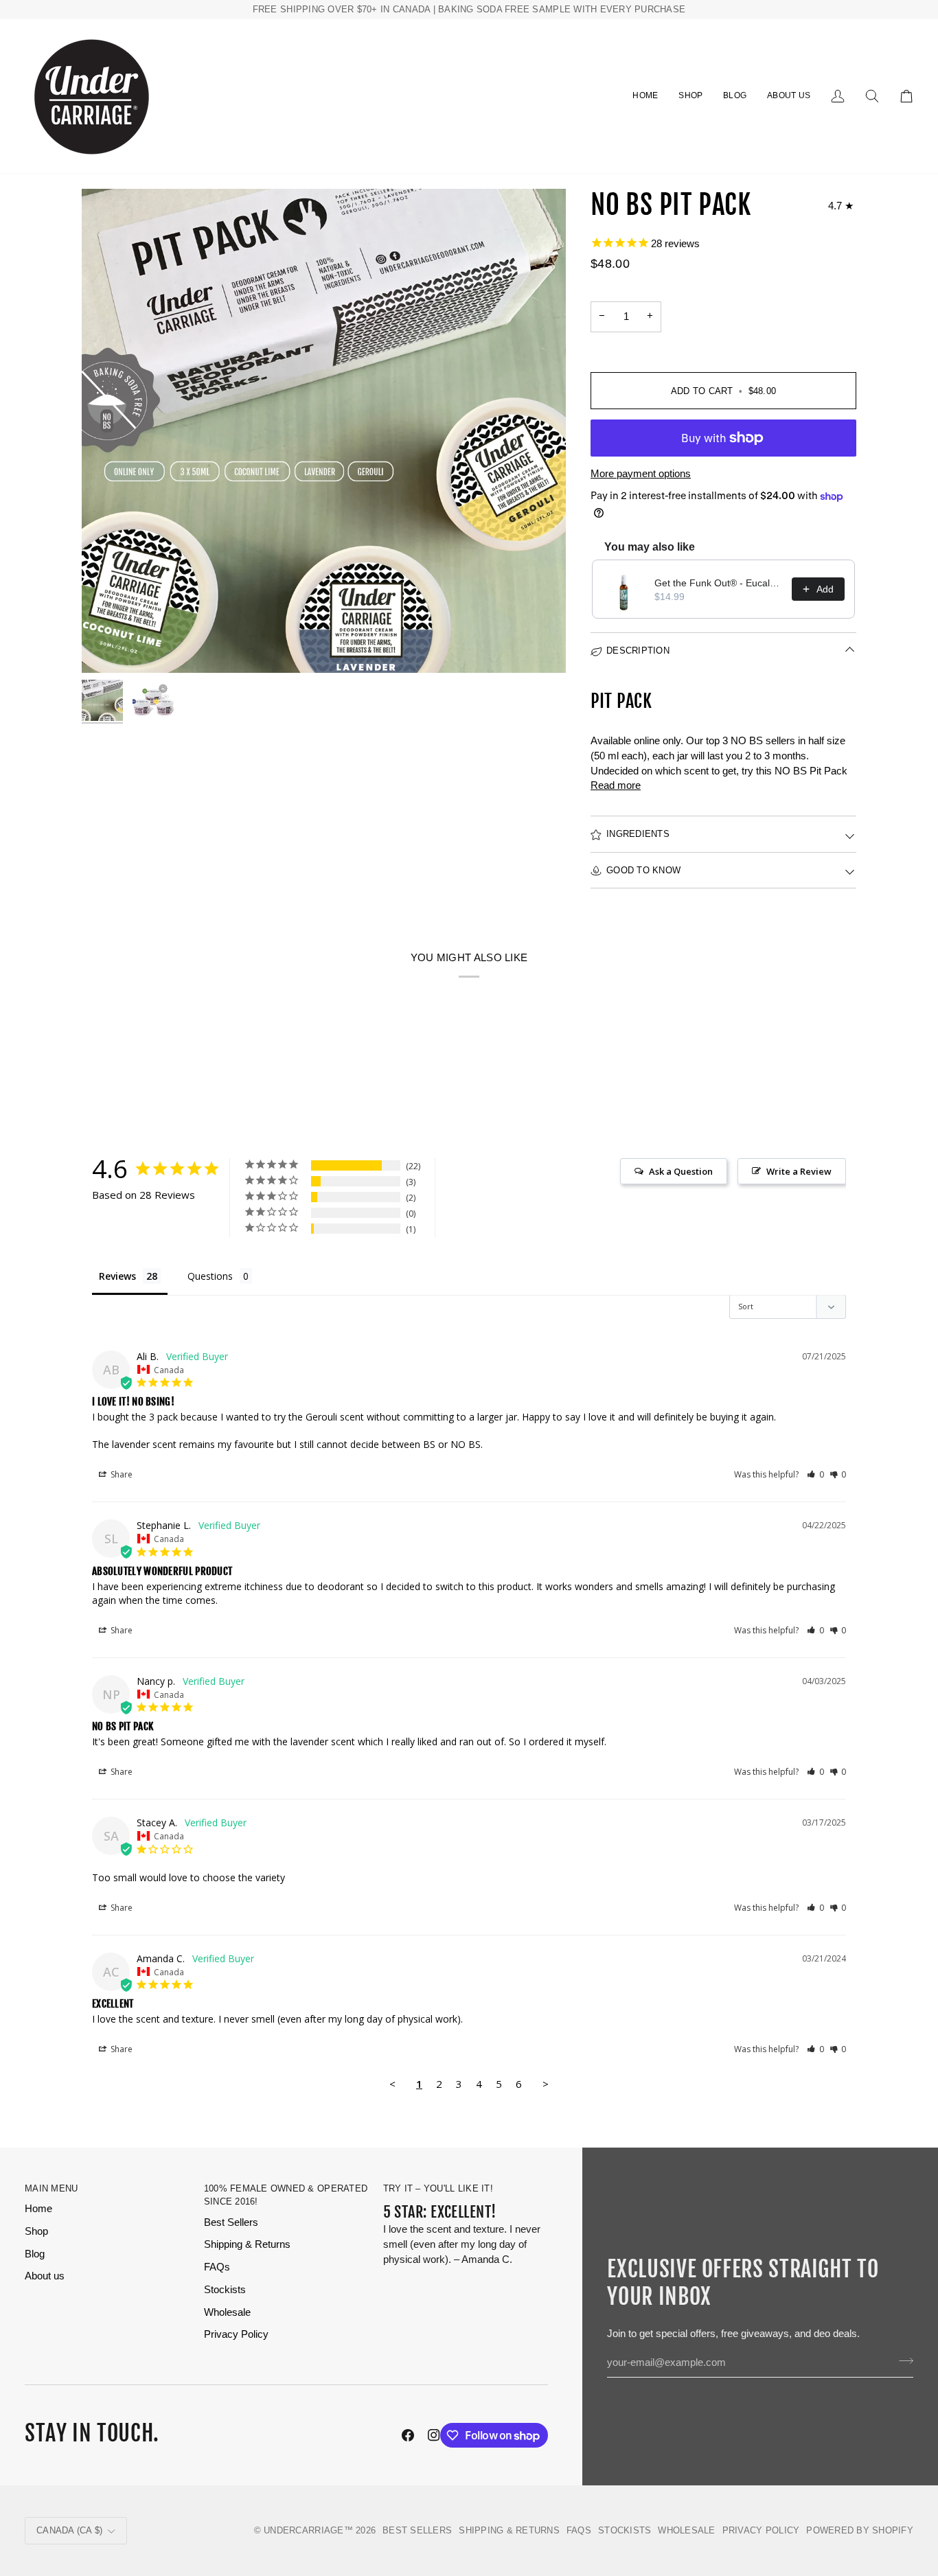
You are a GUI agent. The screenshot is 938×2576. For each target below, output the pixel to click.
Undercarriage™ (308, 2530)
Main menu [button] (51, 2188)
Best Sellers (231, 2222)
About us (45, 2276)
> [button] (546, 2084)
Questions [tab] (210, 1276)
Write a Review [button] (799, 1171)
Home (38, 2209)
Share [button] (121, 1474)
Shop (36, 2231)
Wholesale (227, 2312)
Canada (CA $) (69, 2530)
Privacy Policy (236, 2334)
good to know (643, 870)
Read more (616, 785)
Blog (35, 2254)
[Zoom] (324, 431)
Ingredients (638, 834)
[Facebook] (408, 2435)
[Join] (902, 2361)
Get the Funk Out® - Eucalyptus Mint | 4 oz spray (719, 583)
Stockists (225, 2290)
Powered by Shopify (860, 2530)
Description (638, 651)
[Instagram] (434, 2435)
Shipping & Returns (247, 2244)
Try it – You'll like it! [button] (438, 2188)
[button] (690, 96)
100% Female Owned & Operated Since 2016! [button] (286, 2195)
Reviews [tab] (117, 1276)
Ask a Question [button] (681, 1171)
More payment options (641, 474)
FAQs (217, 2267)
